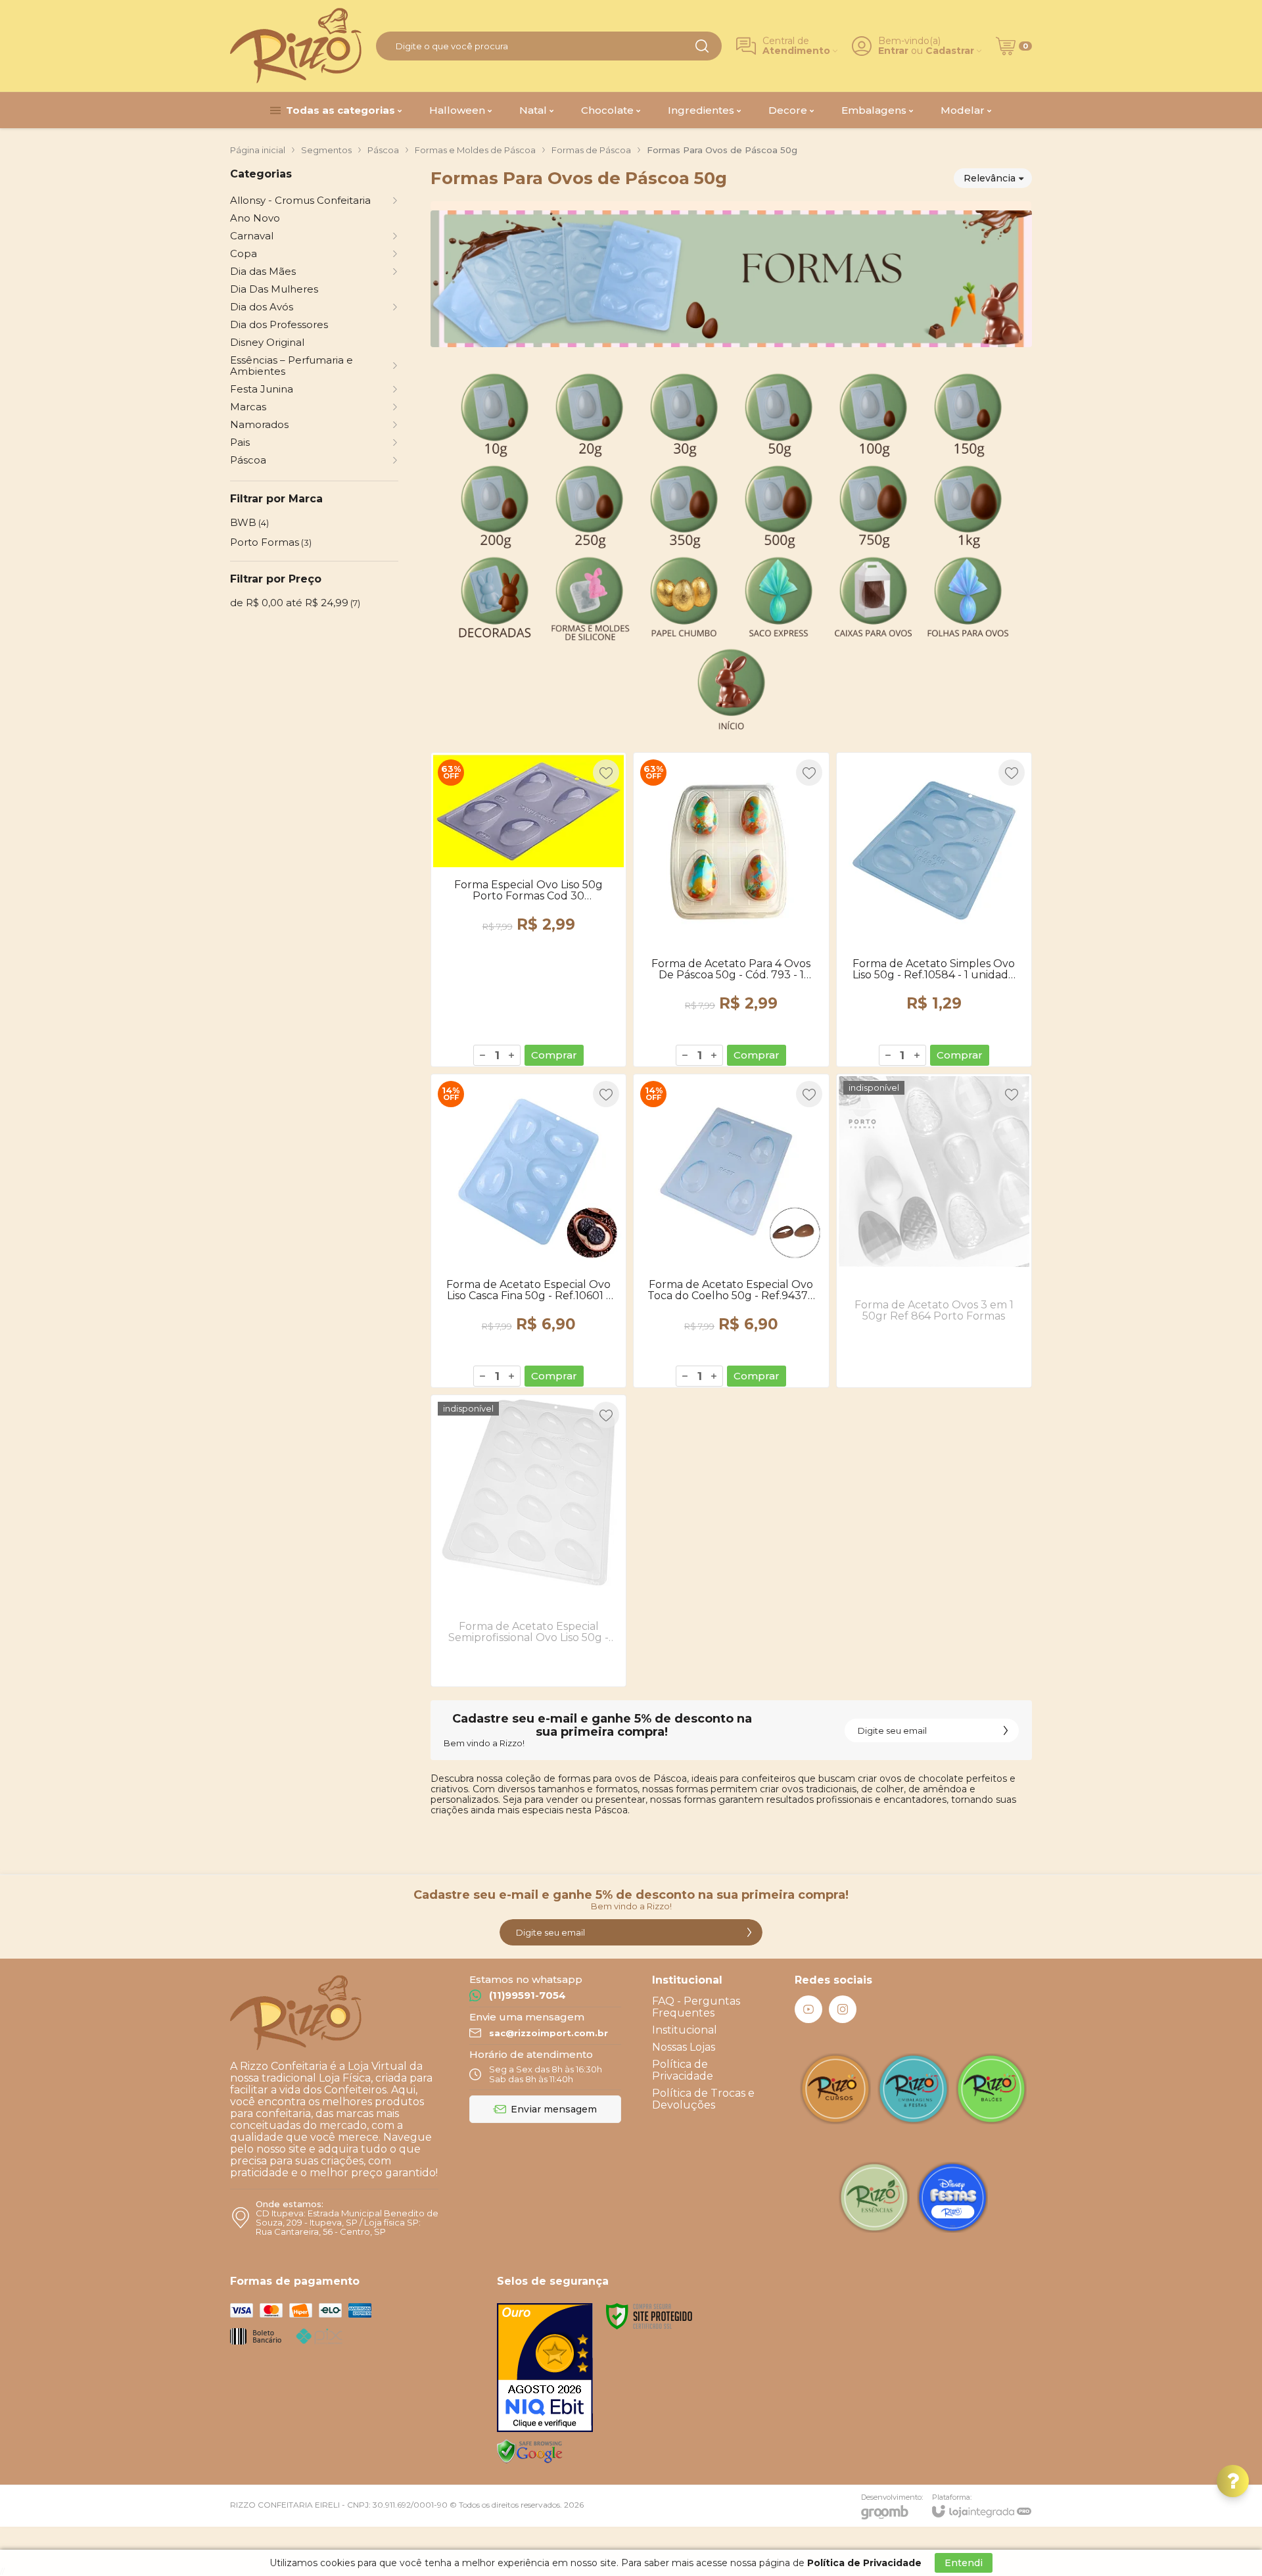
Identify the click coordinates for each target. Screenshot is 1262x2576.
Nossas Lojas (684, 2047)
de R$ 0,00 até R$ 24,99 (295, 603)
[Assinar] (1006, 1730)
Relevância (990, 178)
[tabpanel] (731, 470)
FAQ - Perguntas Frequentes (696, 2007)
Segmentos (326, 150)
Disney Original (267, 342)
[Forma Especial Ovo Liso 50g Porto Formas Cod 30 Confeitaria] (528, 909)
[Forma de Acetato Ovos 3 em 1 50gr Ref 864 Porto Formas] (934, 1231)
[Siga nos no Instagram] (843, 2009)
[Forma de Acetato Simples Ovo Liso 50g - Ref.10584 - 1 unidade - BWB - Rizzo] (934, 909)
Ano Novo (255, 218)
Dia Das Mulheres (274, 289)
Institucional (685, 2030)
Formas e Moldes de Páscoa (475, 150)
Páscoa (383, 150)
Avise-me (934, 1361)
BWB (249, 522)
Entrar (893, 51)
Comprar (554, 1055)
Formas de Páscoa (591, 150)
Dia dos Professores (279, 324)
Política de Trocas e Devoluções (703, 2099)
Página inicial (258, 150)
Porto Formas (271, 542)
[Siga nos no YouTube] (808, 2009)
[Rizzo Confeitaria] (296, 46)
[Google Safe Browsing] (530, 2451)
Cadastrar (950, 51)
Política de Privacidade (683, 2070)
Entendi (964, 2563)
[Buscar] (702, 46)
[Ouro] (545, 2368)
